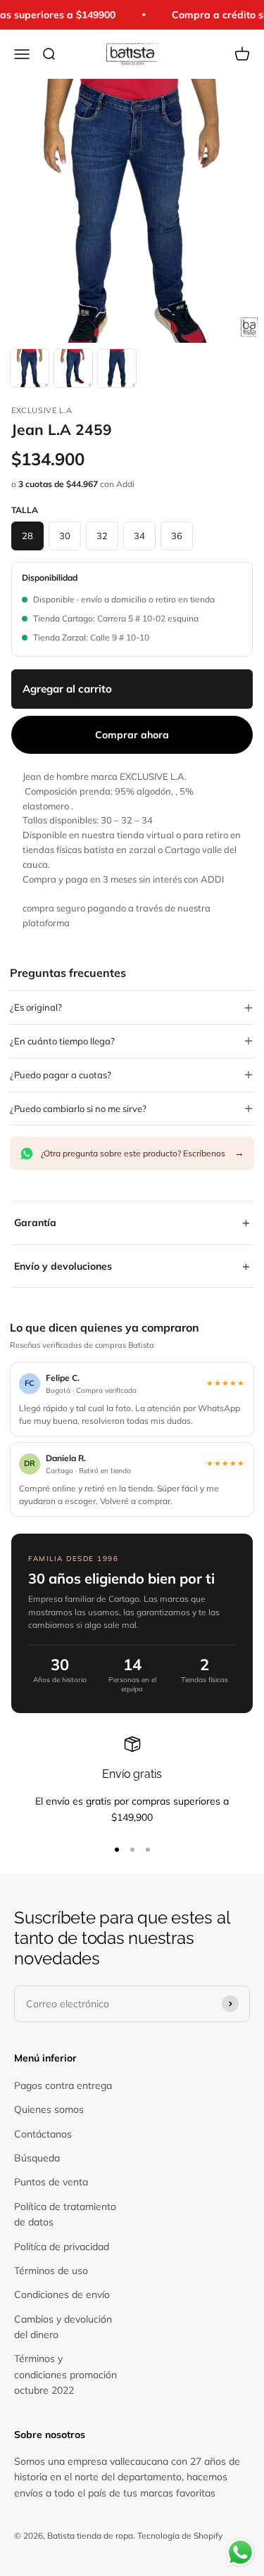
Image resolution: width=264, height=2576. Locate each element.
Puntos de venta (51, 2182)
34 (139, 536)
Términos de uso (51, 2271)
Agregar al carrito (67, 689)
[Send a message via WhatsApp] (240, 2552)
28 (27, 536)
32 (102, 536)
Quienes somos (49, 2109)
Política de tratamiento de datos (65, 2214)
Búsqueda (37, 2158)
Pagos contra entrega (63, 2085)
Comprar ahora (132, 735)
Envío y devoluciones (132, 1266)
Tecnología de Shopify (180, 2536)
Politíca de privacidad (62, 2247)
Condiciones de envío (62, 2294)
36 (177, 536)
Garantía (132, 1222)
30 (65, 536)
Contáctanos (43, 2134)
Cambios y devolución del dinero (63, 2327)
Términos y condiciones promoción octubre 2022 (65, 2374)
